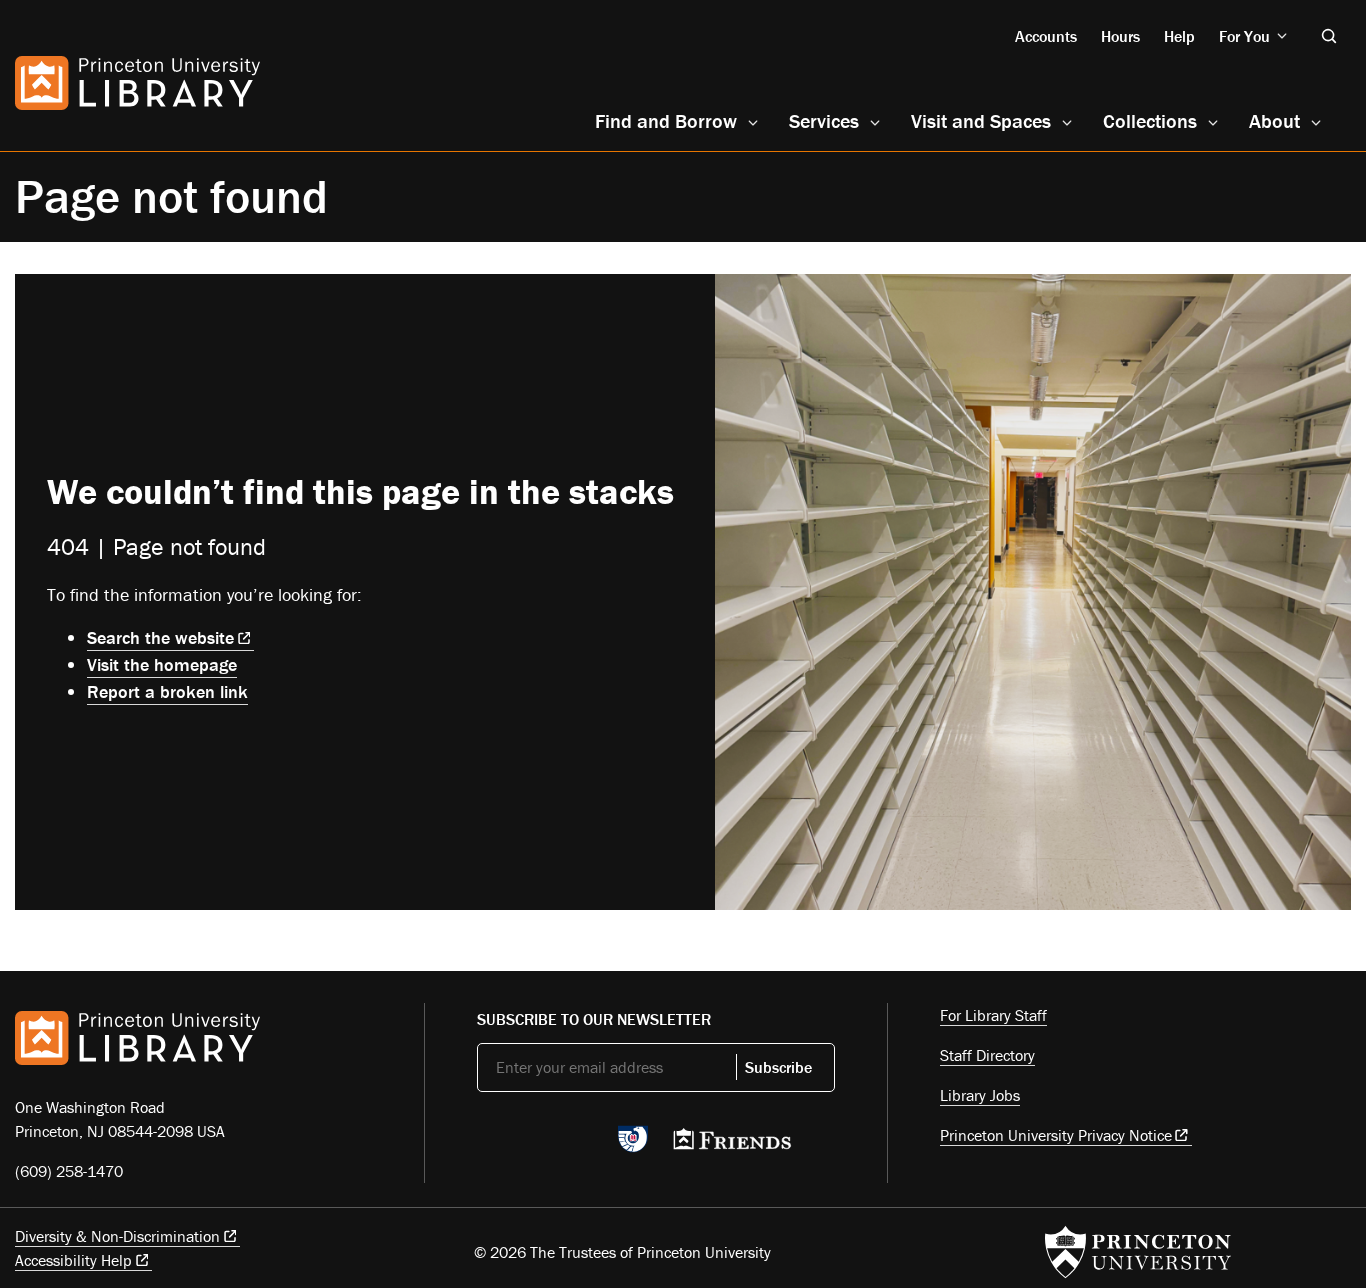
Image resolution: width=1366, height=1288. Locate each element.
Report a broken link (167, 691)
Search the (160, 637)
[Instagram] (582, 1145)
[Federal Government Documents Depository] (633, 1148)
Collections (1150, 120)
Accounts (1046, 36)
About (1274, 120)
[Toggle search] (1329, 36)
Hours (1120, 36)
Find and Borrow (666, 120)
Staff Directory (987, 1055)
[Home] (137, 83)
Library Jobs (980, 1095)
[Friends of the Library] (732, 1145)
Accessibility (73, 1260)
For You (1244, 36)
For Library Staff (993, 1015)
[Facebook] (535, 1145)
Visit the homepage (162, 664)
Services (824, 120)
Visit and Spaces (981, 120)
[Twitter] (488, 1145)
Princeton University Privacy (1056, 1135)
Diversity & (117, 1236)
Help (1179, 36)
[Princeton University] (1138, 1252)
